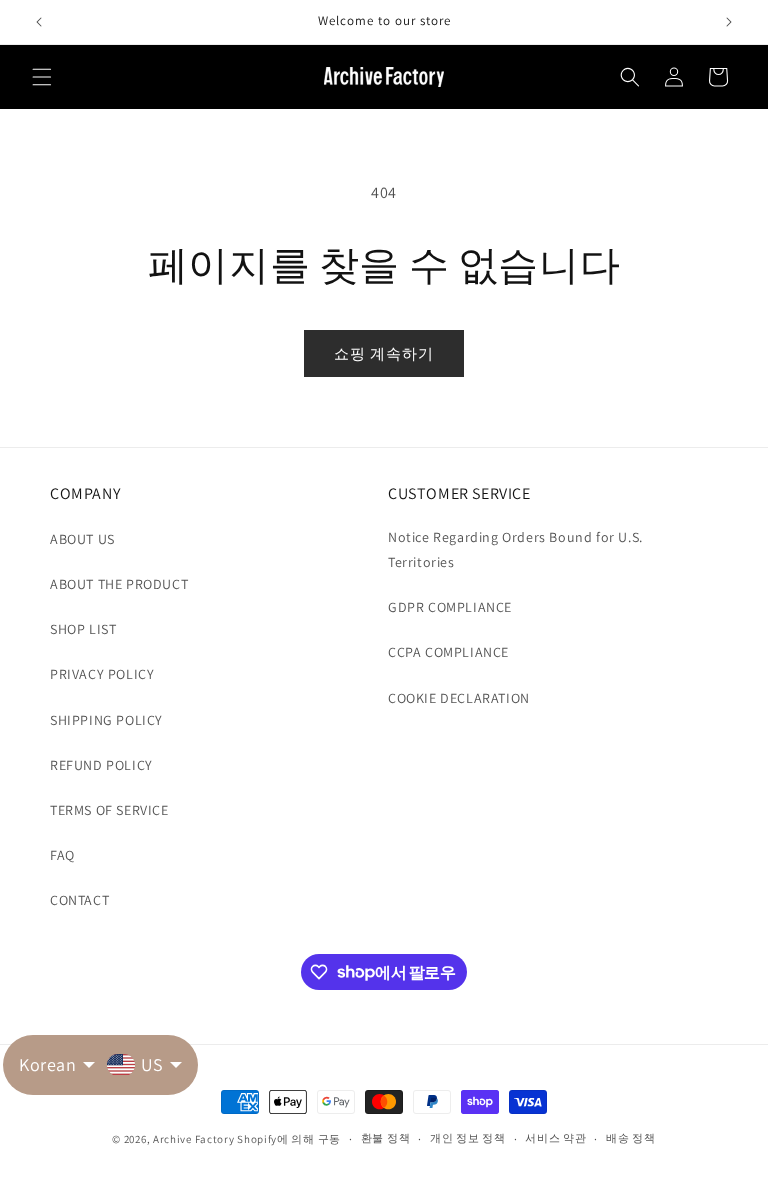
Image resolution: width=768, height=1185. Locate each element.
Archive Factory (194, 1139)
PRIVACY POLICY (102, 674)
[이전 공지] (39, 22)
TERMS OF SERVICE (109, 810)
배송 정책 (631, 1138)
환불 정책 (386, 1138)
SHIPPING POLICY (106, 720)
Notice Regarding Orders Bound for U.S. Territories (515, 549)
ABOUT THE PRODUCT (119, 584)
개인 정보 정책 (468, 1138)
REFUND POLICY (101, 765)
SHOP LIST (83, 629)
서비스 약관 (555, 1138)
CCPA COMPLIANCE (448, 652)
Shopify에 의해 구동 (289, 1139)
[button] (42, 77)
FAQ (62, 855)
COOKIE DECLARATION (459, 698)
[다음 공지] (729, 22)
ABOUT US (82, 539)
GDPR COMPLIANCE (450, 607)
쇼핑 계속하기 (384, 353)
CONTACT (79, 900)
